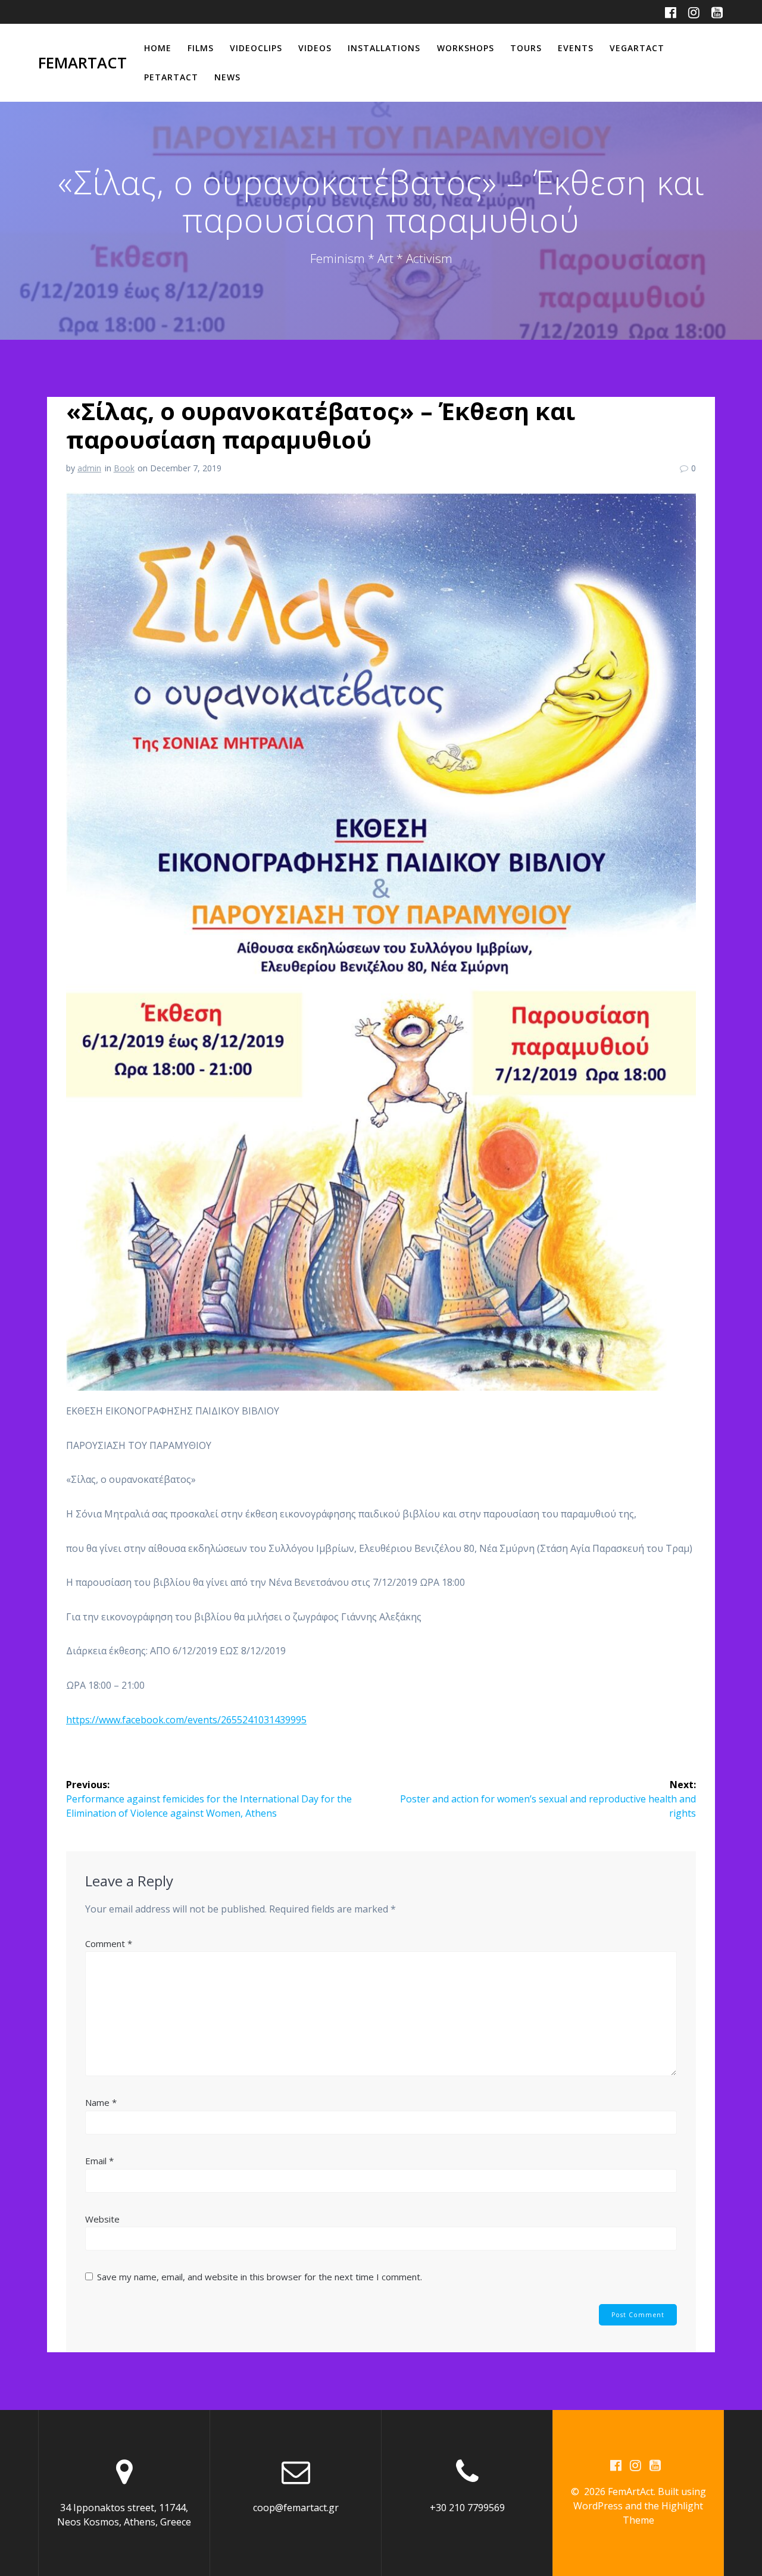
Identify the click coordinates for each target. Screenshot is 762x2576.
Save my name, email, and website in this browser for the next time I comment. (260, 2277)
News (227, 77)
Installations (384, 48)
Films (201, 48)
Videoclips (256, 48)
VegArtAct (637, 48)
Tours (526, 48)
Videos (315, 48)
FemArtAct (82, 63)
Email (99, 2161)
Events (576, 48)
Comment (109, 1943)
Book (124, 468)
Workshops (466, 48)
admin (89, 468)
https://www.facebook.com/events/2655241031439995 (186, 1720)
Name (101, 2102)
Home (158, 48)
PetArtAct (171, 77)
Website (102, 2219)
